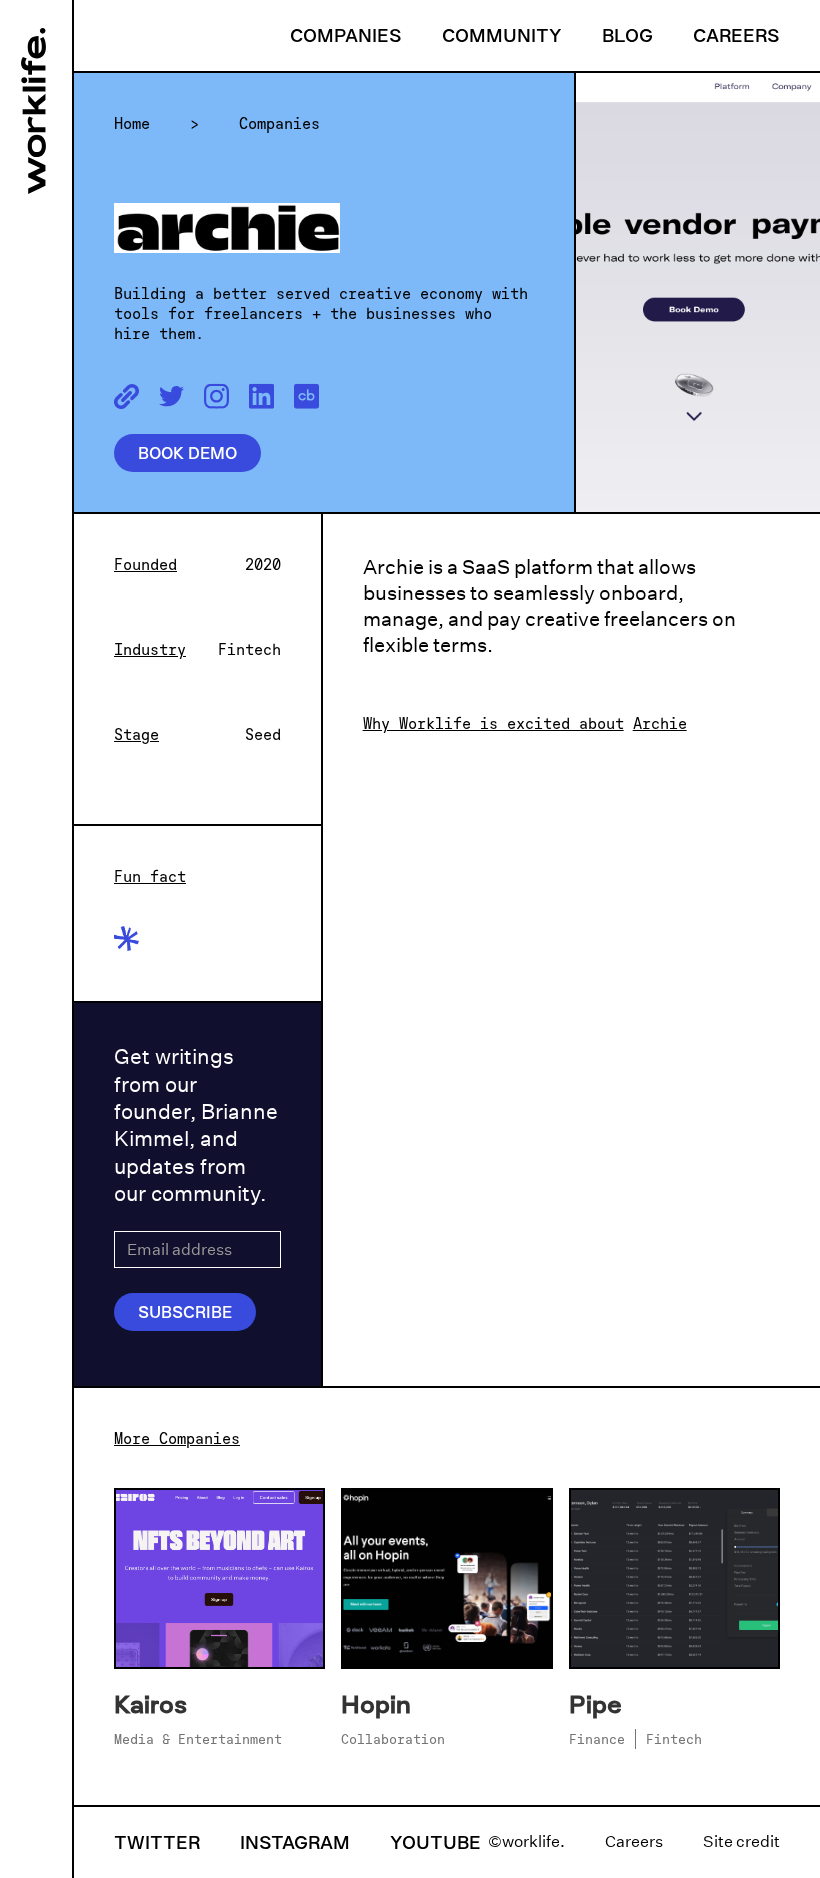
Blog (627, 35)
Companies (346, 35)
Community (502, 35)
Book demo (187, 453)
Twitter (157, 1842)
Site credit (741, 1841)
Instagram (295, 1842)
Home (132, 123)
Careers (736, 35)
